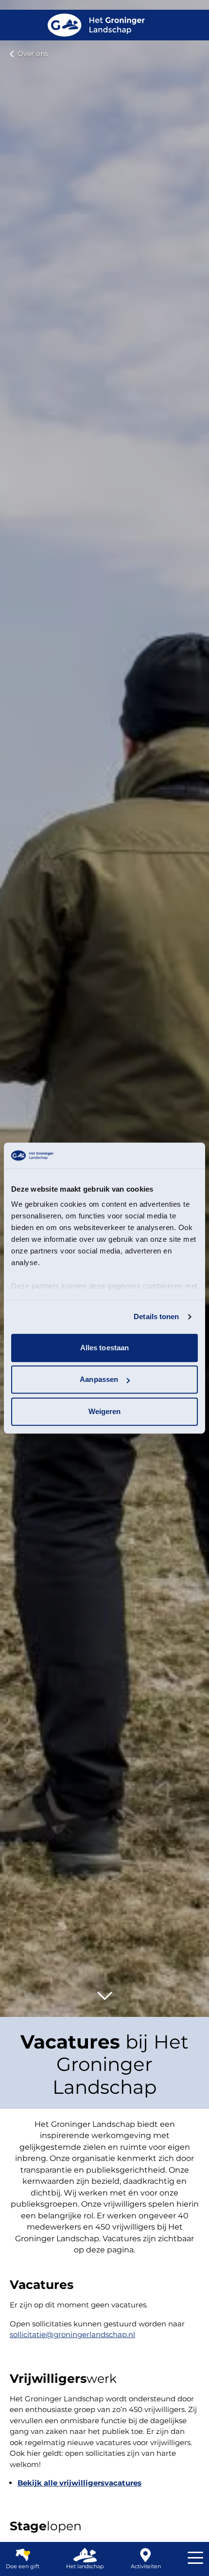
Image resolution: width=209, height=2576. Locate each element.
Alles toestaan (104, 1348)
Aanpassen (99, 1379)
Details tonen (156, 1316)
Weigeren (105, 1411)
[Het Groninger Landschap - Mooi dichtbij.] (96, 25)
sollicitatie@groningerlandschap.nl (72, 2334)
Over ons (33, 54)
